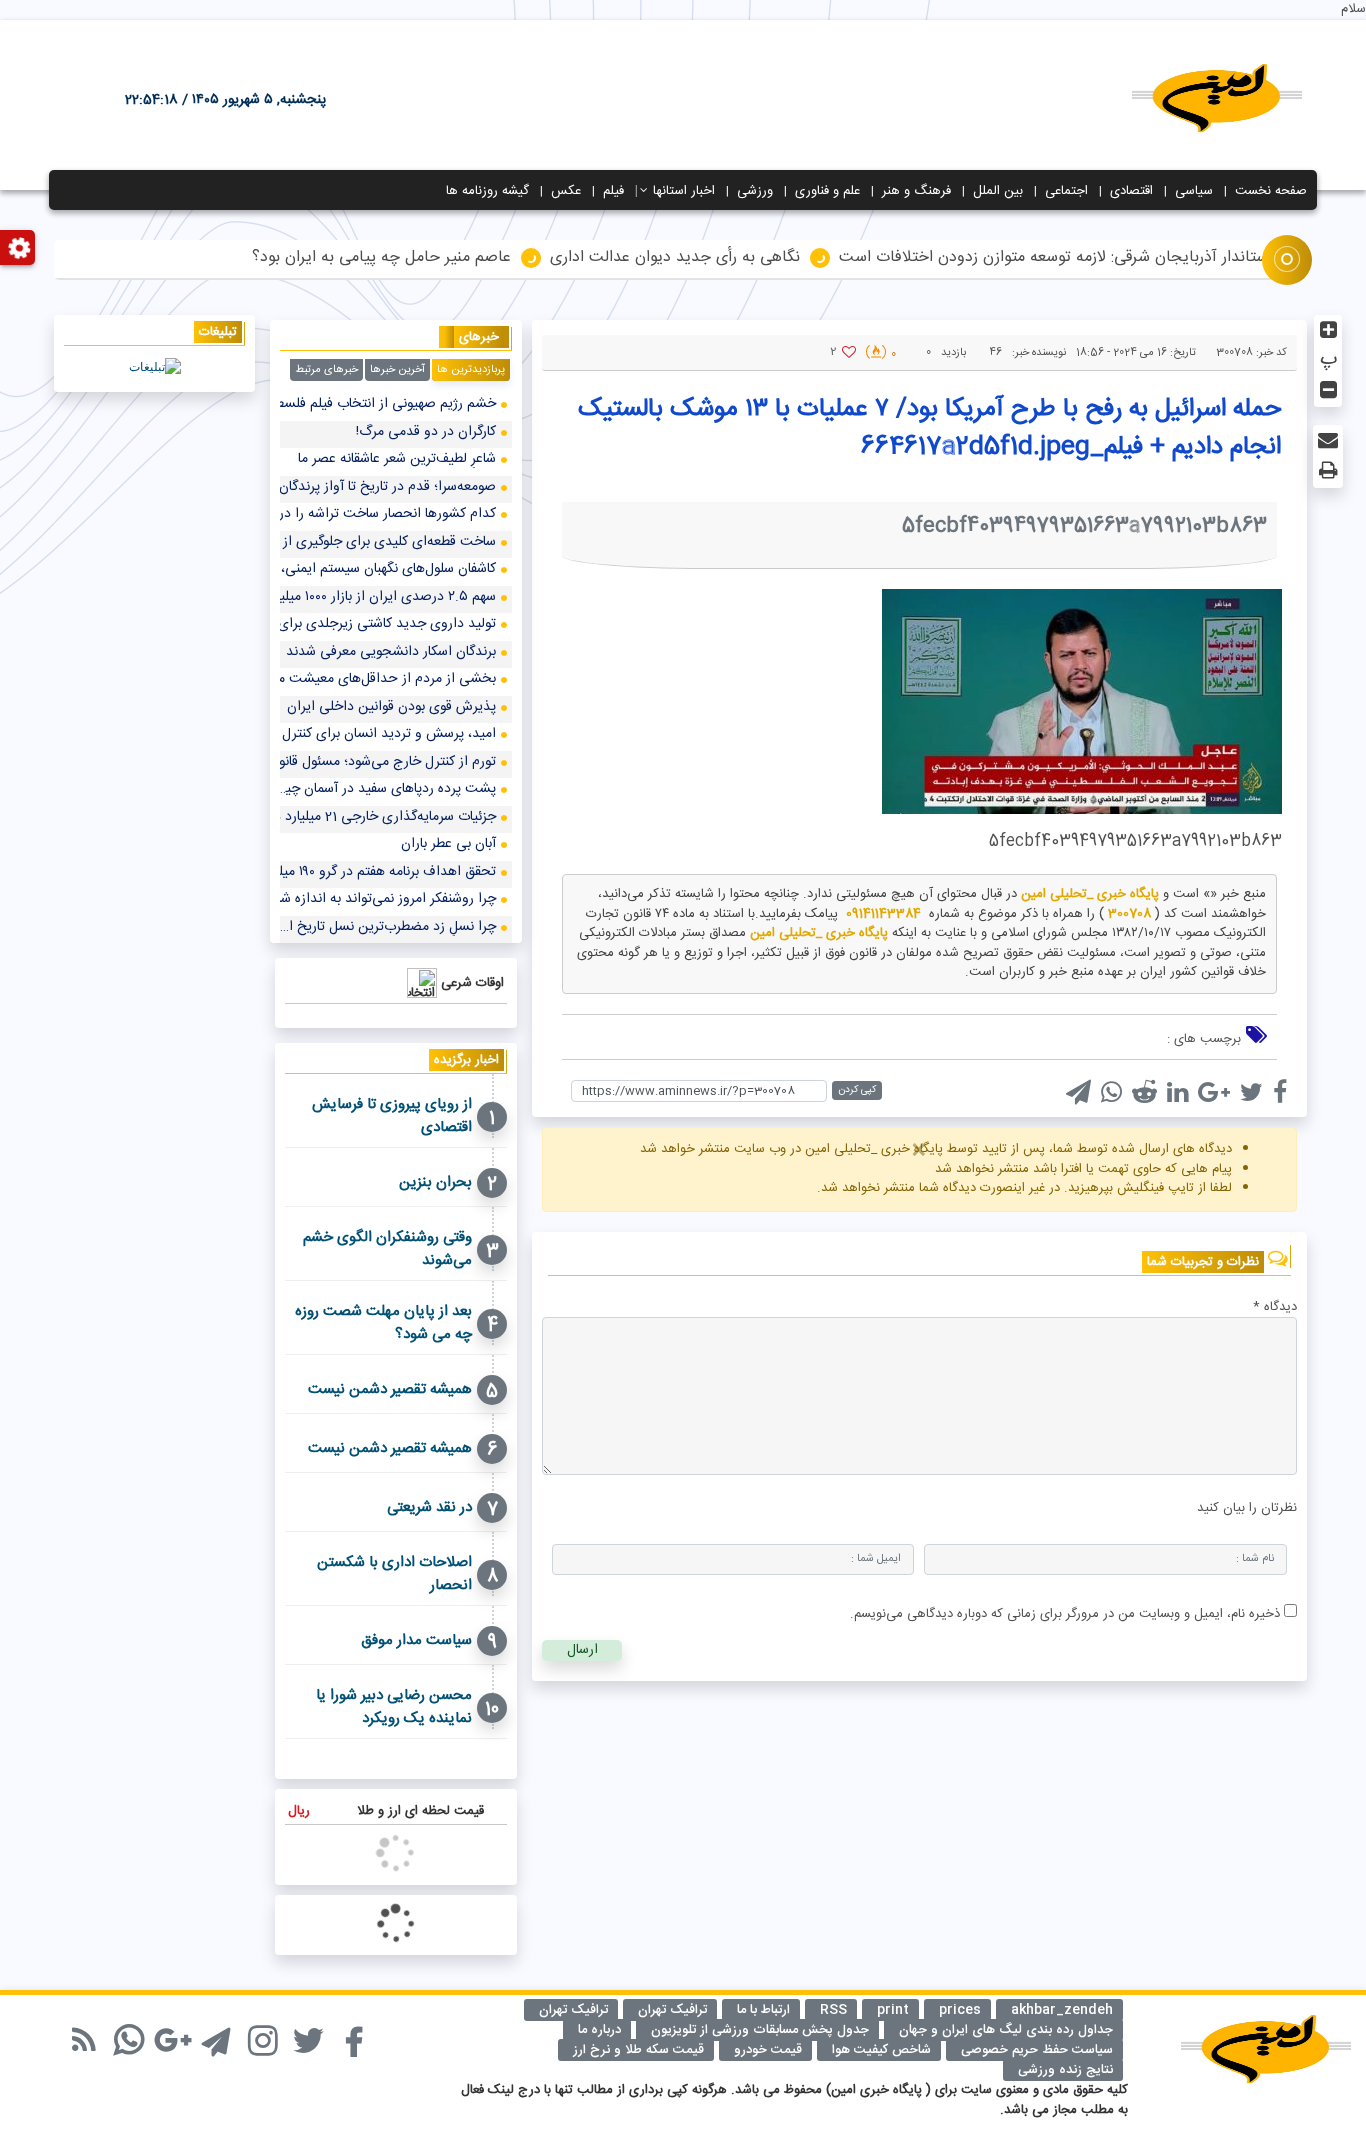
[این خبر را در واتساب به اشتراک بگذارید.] (1116, 1094)
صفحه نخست (1271, 191)
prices (960, 2010)
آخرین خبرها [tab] (397, 370)
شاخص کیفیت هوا (881, 2050)
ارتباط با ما (763, 2010)
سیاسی (1194, 191)
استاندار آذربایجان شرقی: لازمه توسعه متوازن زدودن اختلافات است (1055, 258)
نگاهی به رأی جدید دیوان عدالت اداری (675, 258)
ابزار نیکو (56, 2029)
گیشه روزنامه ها (487, 191)
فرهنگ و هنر (916, 191)
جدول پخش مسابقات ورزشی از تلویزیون (760, 2030)
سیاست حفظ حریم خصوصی (1037, 2050)
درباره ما (599, 2030)
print (893, 2010)
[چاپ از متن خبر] (1328, 470)
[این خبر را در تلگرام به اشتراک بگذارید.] (1083, 1094)
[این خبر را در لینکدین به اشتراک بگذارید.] (1182, 1094)
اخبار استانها (684, 191)
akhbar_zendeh (1062, 2010)
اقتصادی (1131, 191)
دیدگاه (1275, 1308)
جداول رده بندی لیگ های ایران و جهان (1006, 2030)
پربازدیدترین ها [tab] (471, 370)
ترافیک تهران (573, 2010)
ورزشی (755, 191)
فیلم (613, 191)
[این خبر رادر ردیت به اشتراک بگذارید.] (1149, 1094)
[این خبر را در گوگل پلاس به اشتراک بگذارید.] (1219, 1094)
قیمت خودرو (768, 2050)
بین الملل (998, 191)
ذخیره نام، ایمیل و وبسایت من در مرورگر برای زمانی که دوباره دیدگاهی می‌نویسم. (1065, 1614)
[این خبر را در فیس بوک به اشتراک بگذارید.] (1285, 1094)
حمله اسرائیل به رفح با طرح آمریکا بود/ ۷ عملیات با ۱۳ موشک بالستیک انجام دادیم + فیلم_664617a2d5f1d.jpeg (929, 428)
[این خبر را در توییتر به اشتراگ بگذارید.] (1256, 1094)
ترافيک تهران (672, 2010)
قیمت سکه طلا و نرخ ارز (638, 2050)
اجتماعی (1066, 191)
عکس (566, 191)
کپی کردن (857, 1090)
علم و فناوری (827, 191)
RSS (833, 2010)
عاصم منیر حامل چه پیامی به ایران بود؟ (381, 258)
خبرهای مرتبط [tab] (326, 370)
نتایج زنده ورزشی (1065, 2070)
